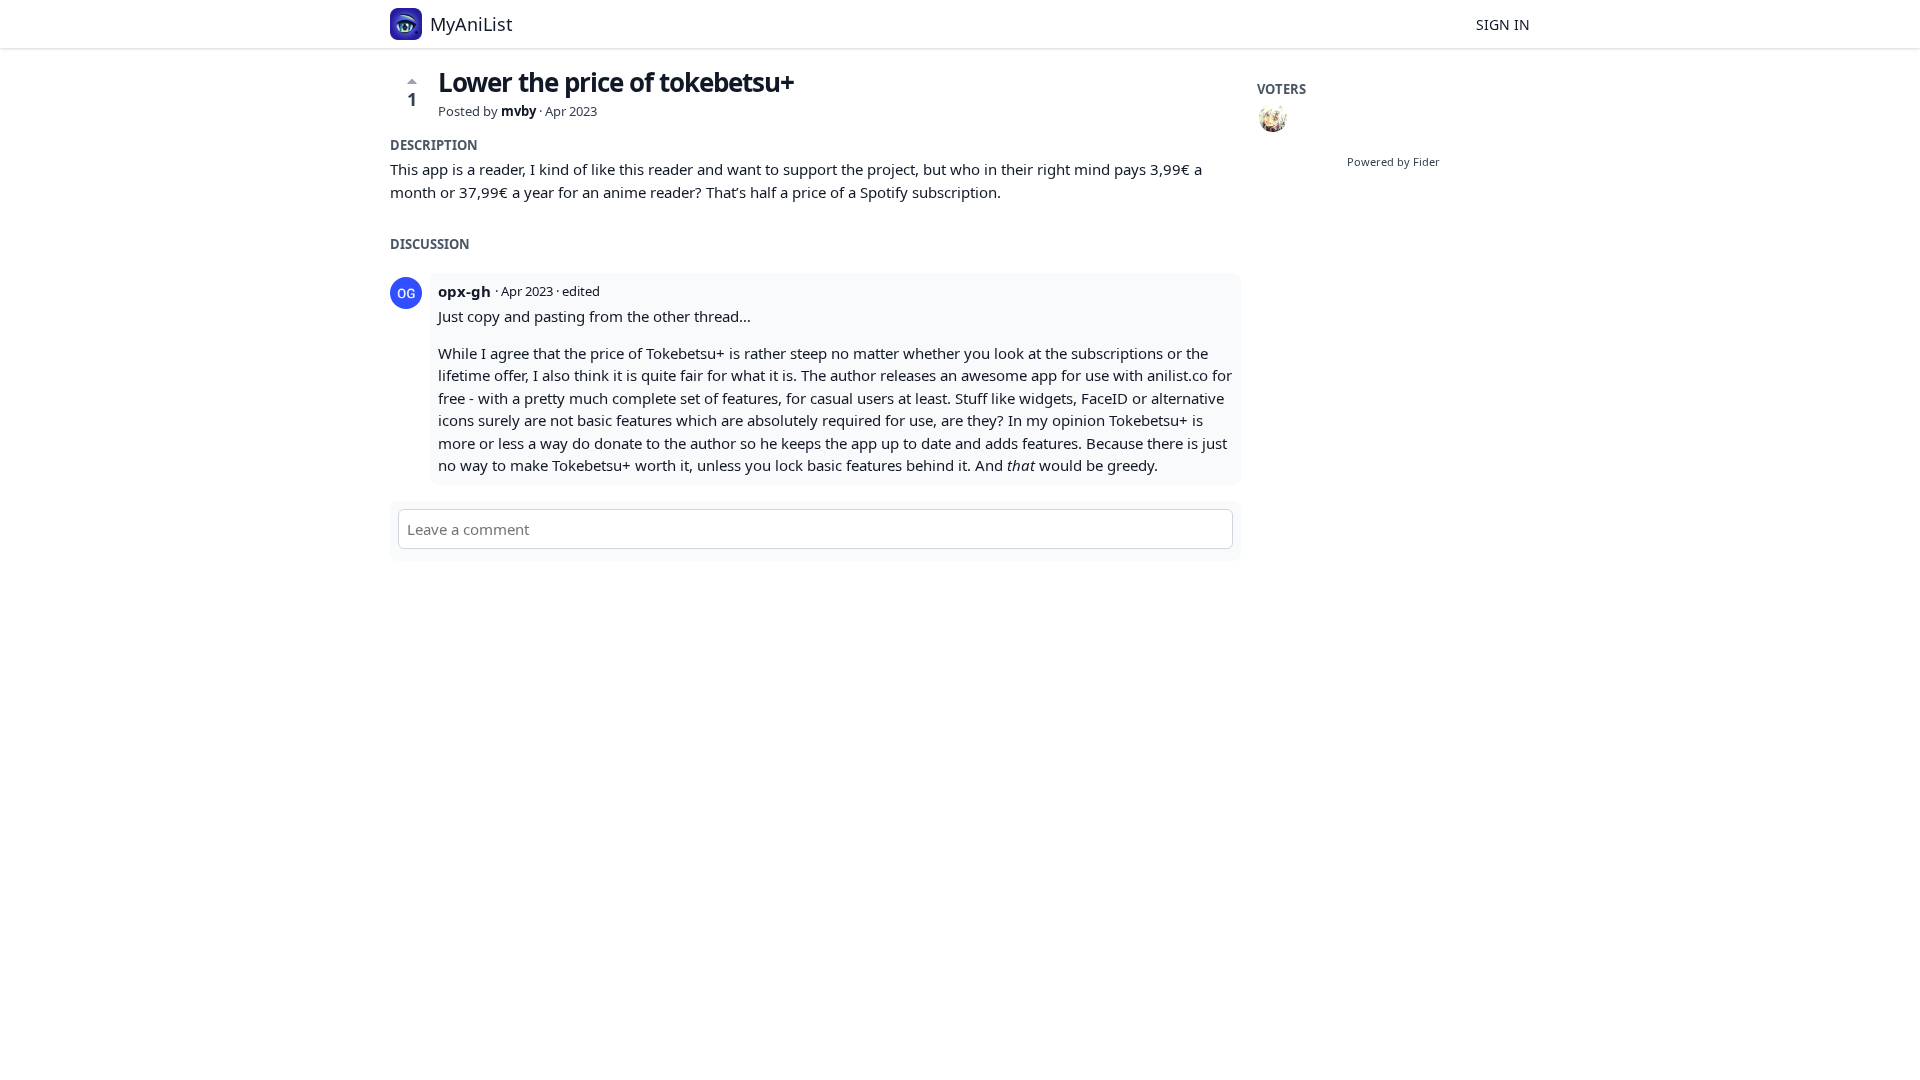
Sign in (1503, 24)
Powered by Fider (1393, 161)
